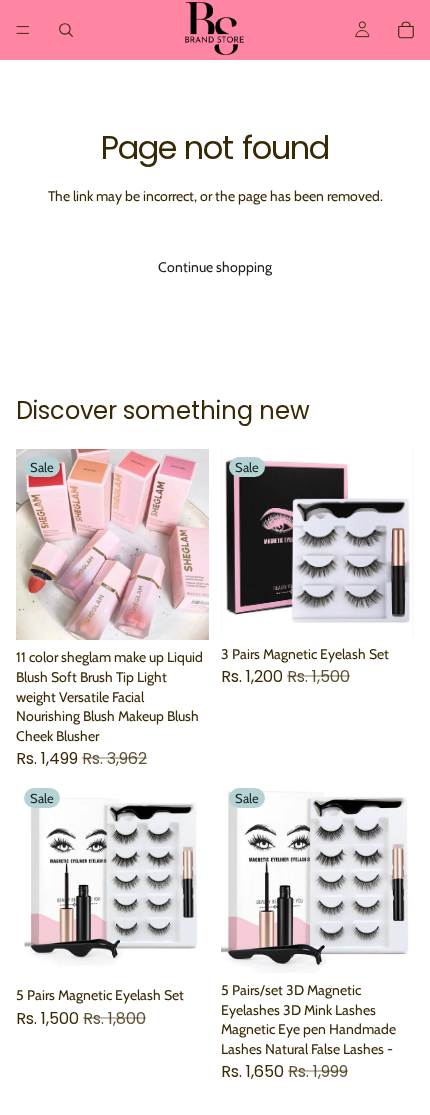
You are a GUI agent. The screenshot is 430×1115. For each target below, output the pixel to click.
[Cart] (406, 30)
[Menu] (23, 30)
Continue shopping (215, 267)
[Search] (66, 30)
